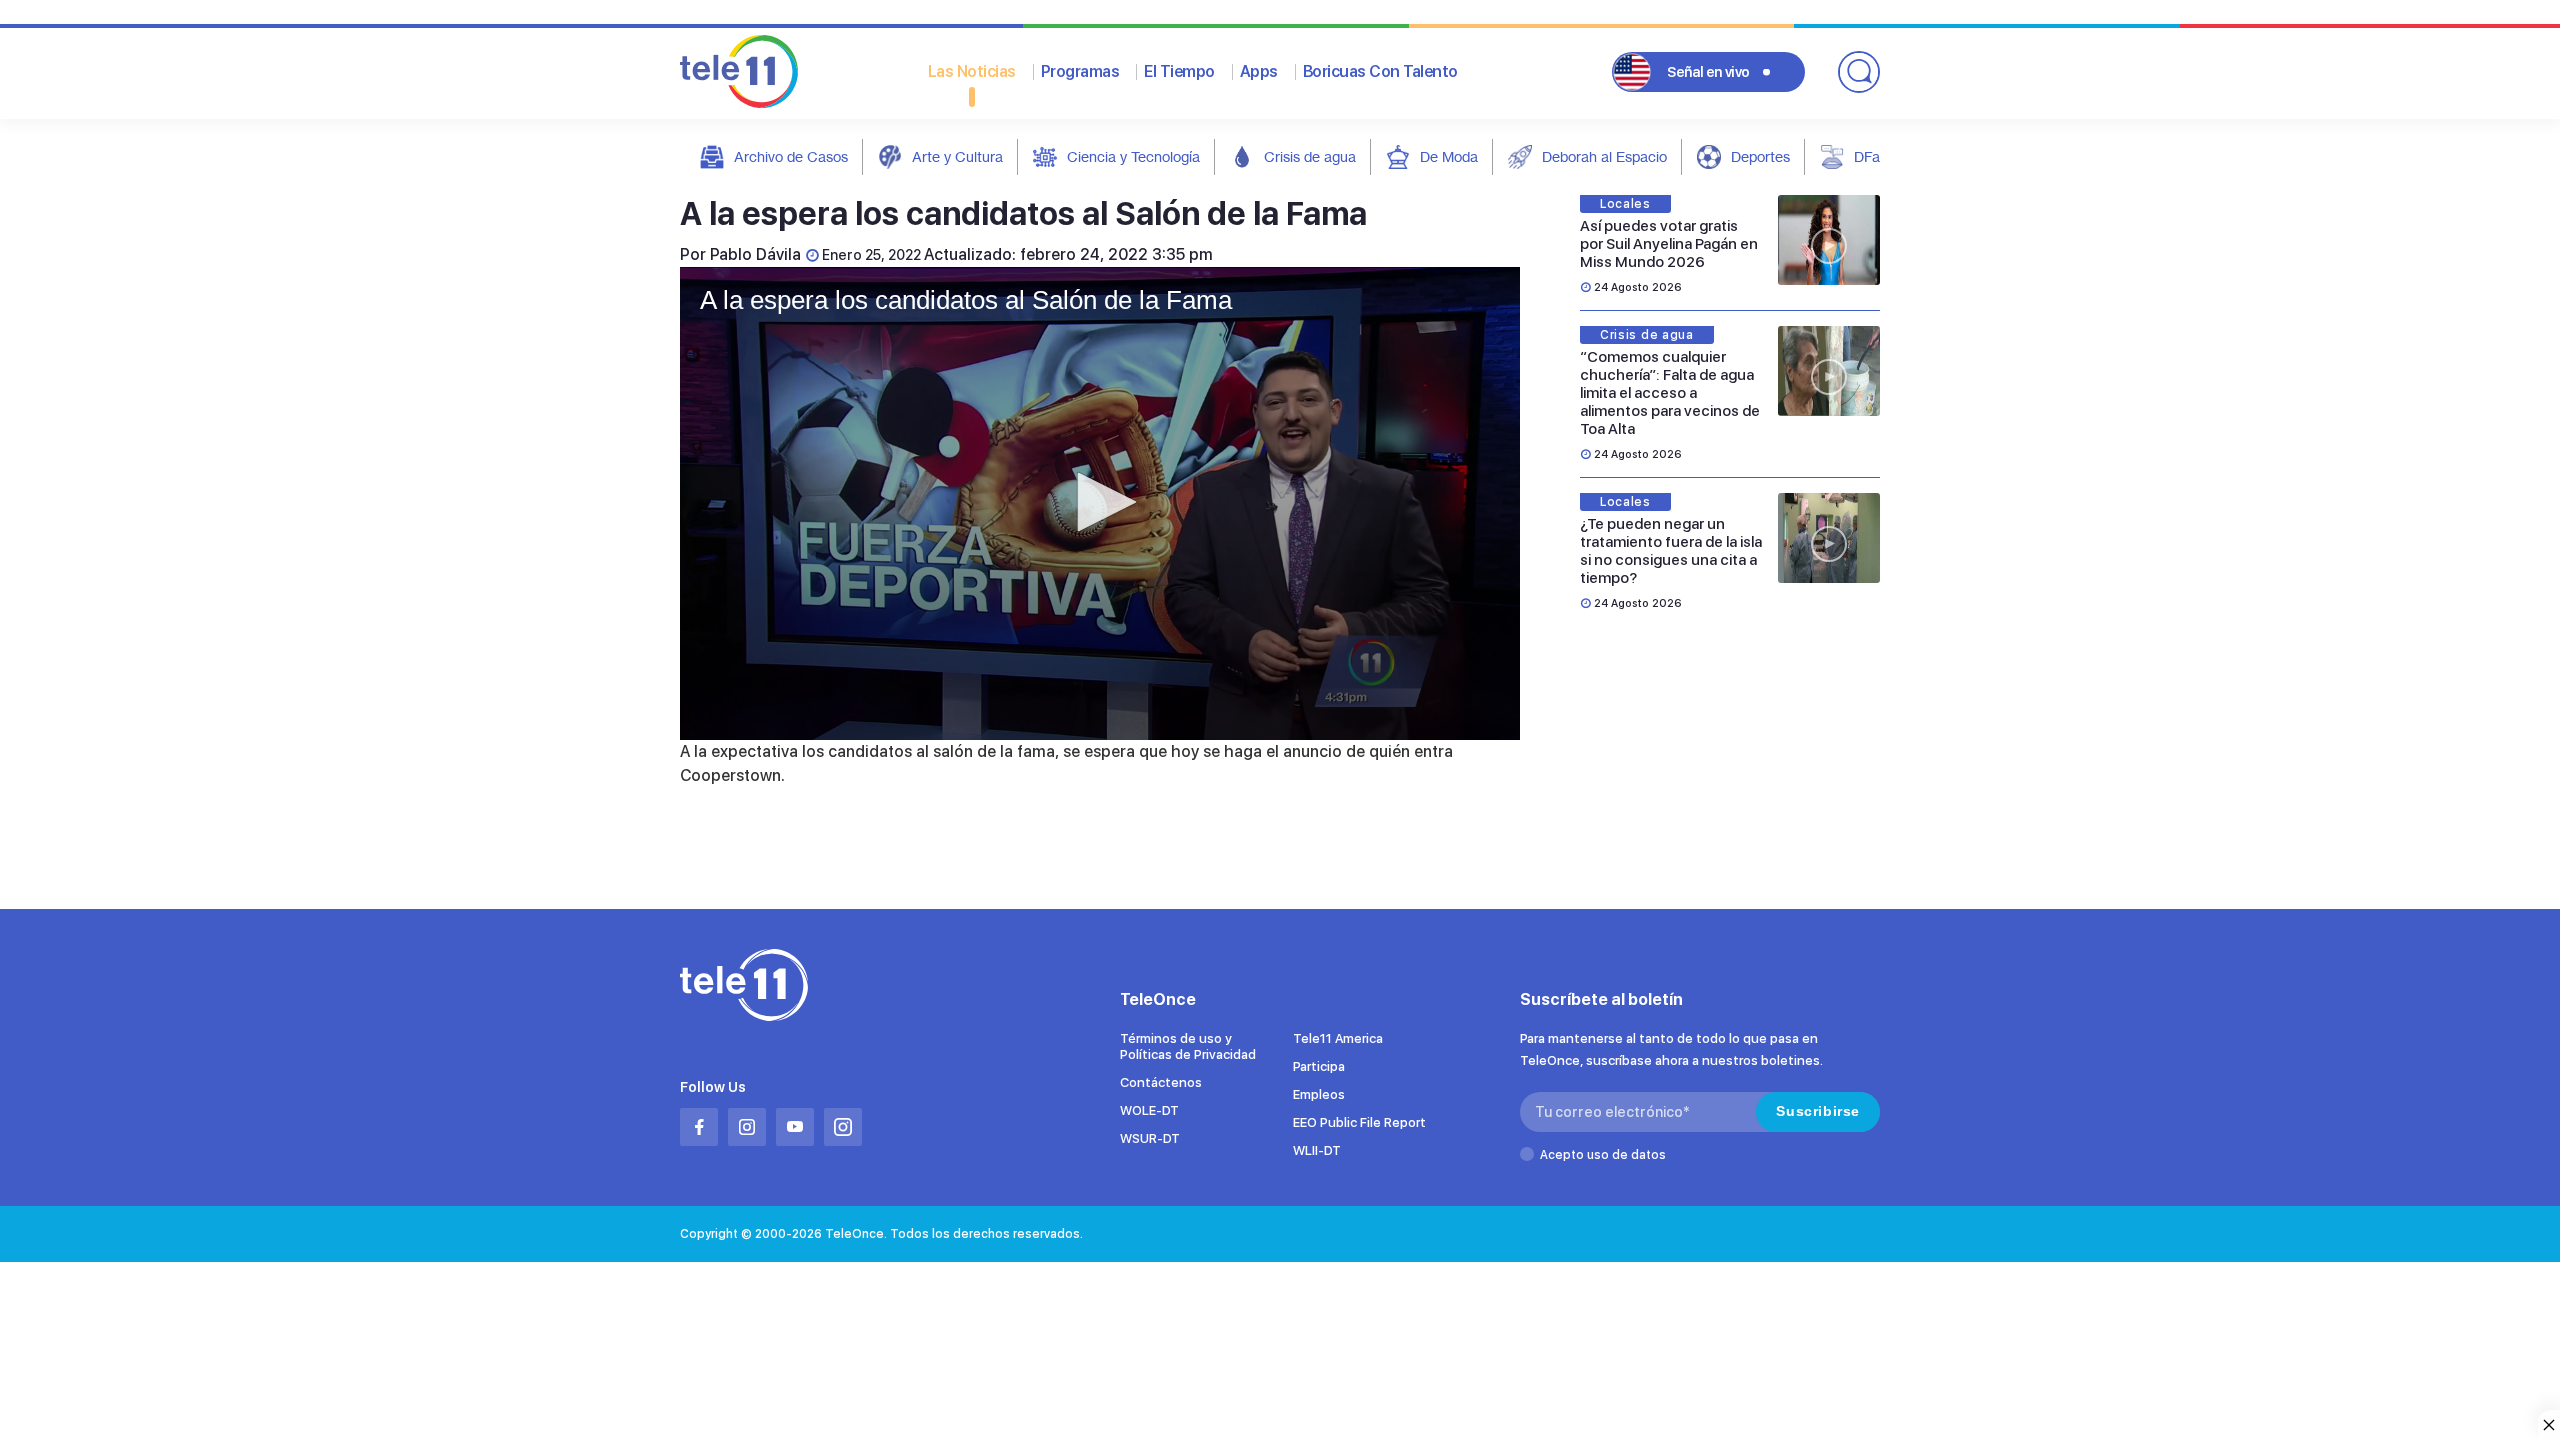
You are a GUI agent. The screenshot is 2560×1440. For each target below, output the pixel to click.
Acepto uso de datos (1603, 1155)
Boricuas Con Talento (1380, 71)
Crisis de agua (1310, 156)
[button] (1100, 502)
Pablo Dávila (755, 254)
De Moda (1449, 156)
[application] (1100, 503)
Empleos (1319, 1094)
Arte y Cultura (957, 156)
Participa (1319, 1066)
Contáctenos (1161, 1082)
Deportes (1760, 156)
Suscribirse (1818, 1111)
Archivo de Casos (791, 156)
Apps (1259, 71)
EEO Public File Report (1359, 1122)
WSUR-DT (1150, 1138)
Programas (1080, 71)
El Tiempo (1179, 71)
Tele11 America (1338, 1038)
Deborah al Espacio (1604, 156)
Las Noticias (972, 71)
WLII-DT (1317, 1150)
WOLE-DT (1149, 1110)
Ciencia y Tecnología (1133, 156)
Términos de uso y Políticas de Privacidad (1188, 1046)
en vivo (1708, 72)
